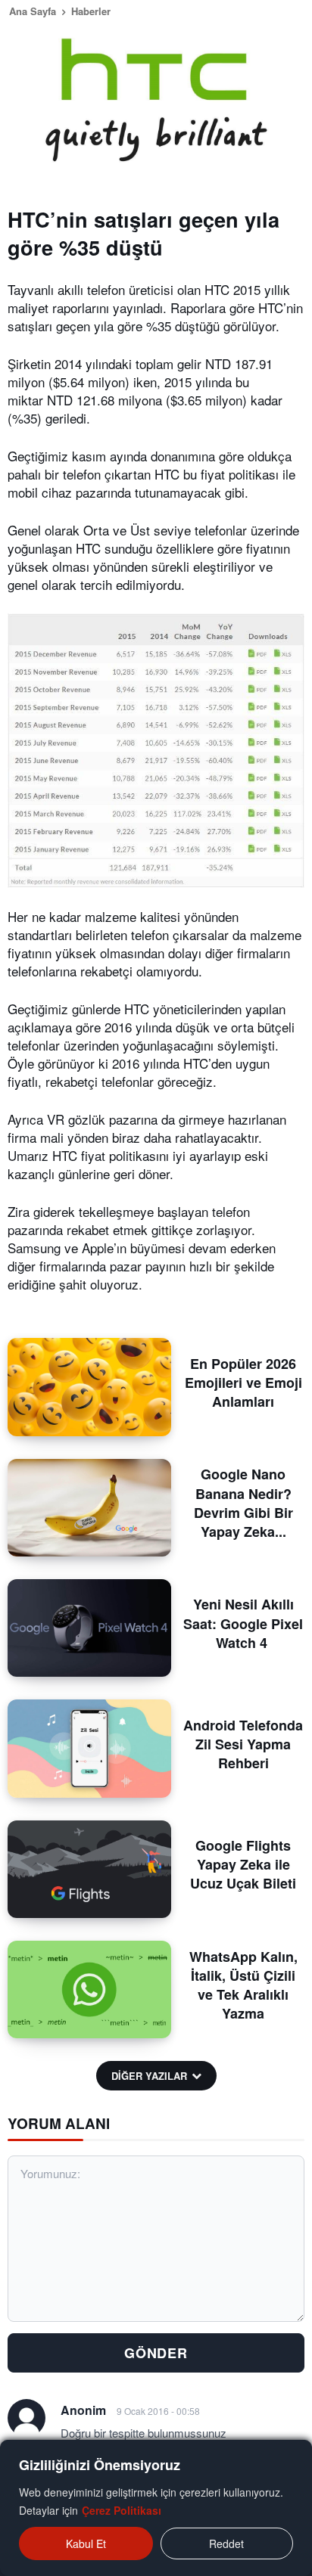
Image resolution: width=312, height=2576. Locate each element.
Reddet (226, 2543)
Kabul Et (86, 2543)
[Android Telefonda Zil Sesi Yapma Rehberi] (89, 1748)
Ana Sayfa (33, 11)
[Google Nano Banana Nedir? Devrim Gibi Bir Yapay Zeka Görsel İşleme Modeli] (89, 1508)
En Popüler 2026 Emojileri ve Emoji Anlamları (243, 1383)
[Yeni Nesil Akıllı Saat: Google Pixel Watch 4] (89, 1628)
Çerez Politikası (122, 2510)
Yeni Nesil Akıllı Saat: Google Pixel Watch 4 (243, 1623)
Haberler (91, 11)
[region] (156, 2508)
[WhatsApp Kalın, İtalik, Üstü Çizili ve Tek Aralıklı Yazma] (89, 1989)
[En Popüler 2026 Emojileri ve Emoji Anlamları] (89, 1387)
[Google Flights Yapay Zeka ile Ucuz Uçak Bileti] (89, 1869)
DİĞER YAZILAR (149, 2076)
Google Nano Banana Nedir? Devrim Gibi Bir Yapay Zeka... (243, 1503)
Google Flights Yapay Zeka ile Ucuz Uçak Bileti (243, 1864)
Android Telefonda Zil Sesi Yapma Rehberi (243, 1744)
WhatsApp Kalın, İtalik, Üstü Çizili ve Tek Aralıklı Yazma (243, 1985)
